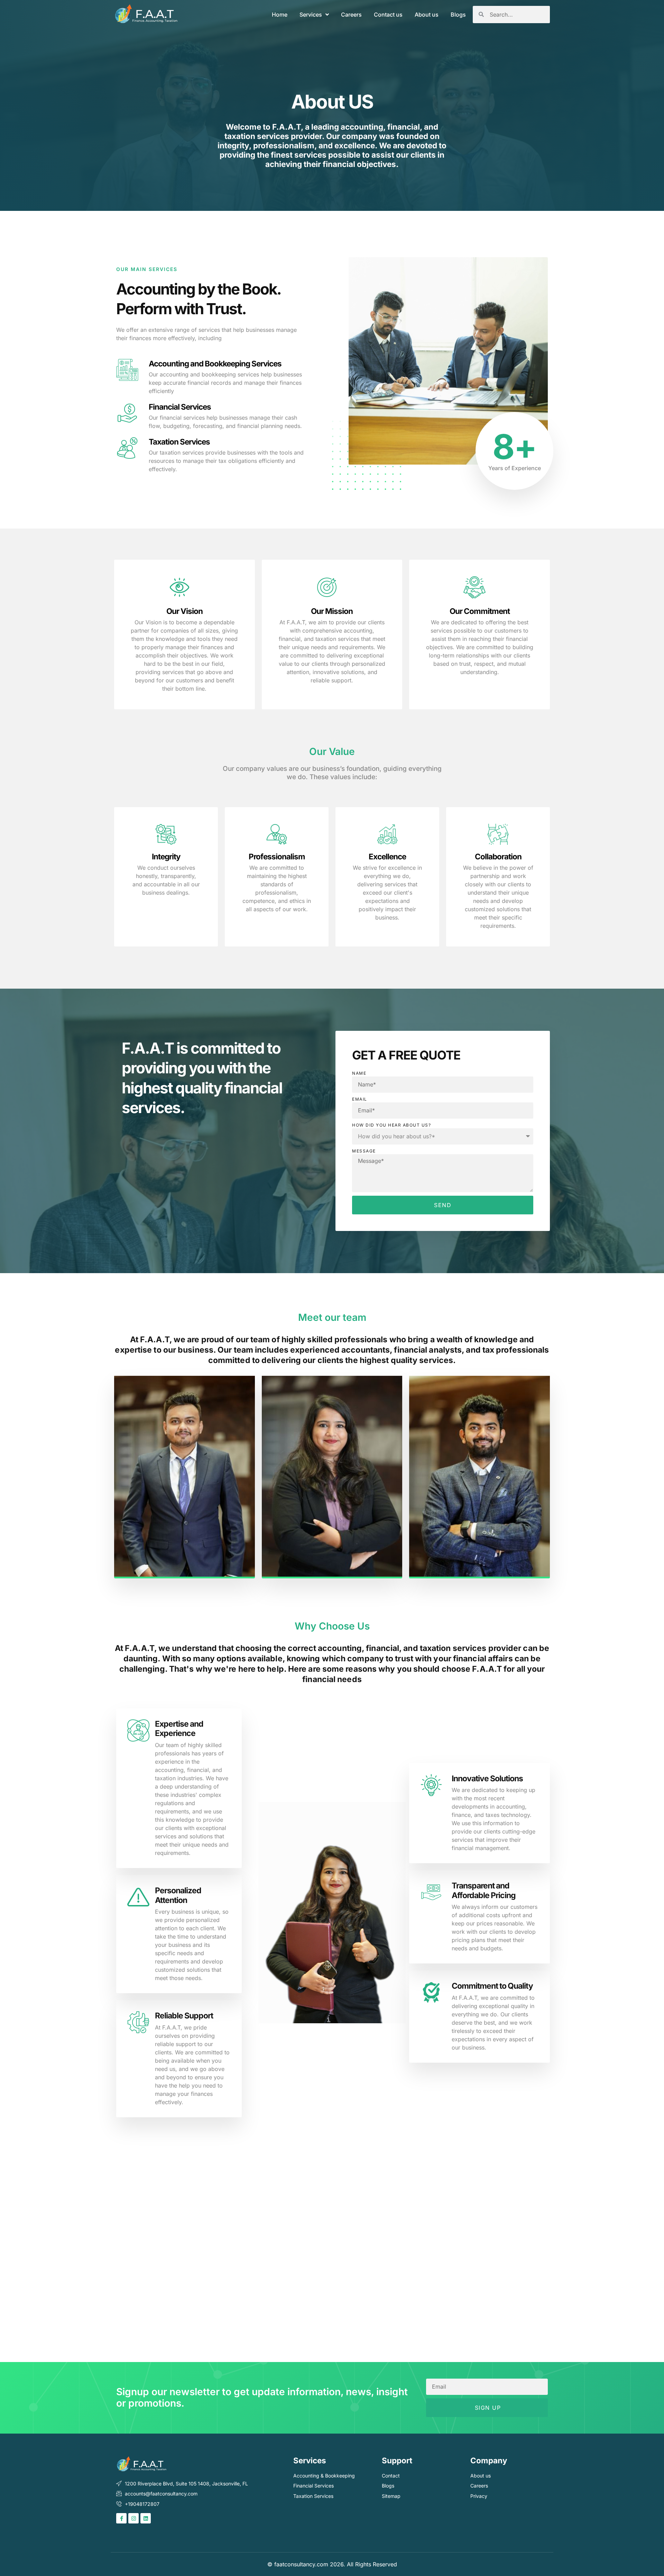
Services (311, 15)
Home (280, 15)
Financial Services (180, 407)
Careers (351, 15)
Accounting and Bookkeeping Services (215, 363)
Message (364, 1151)
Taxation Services (179, 442)
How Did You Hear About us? (391, 1125)
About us (427, 15)
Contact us (388, 15)
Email (360, 1099)
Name (359, 1073)
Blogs (458, 15)
